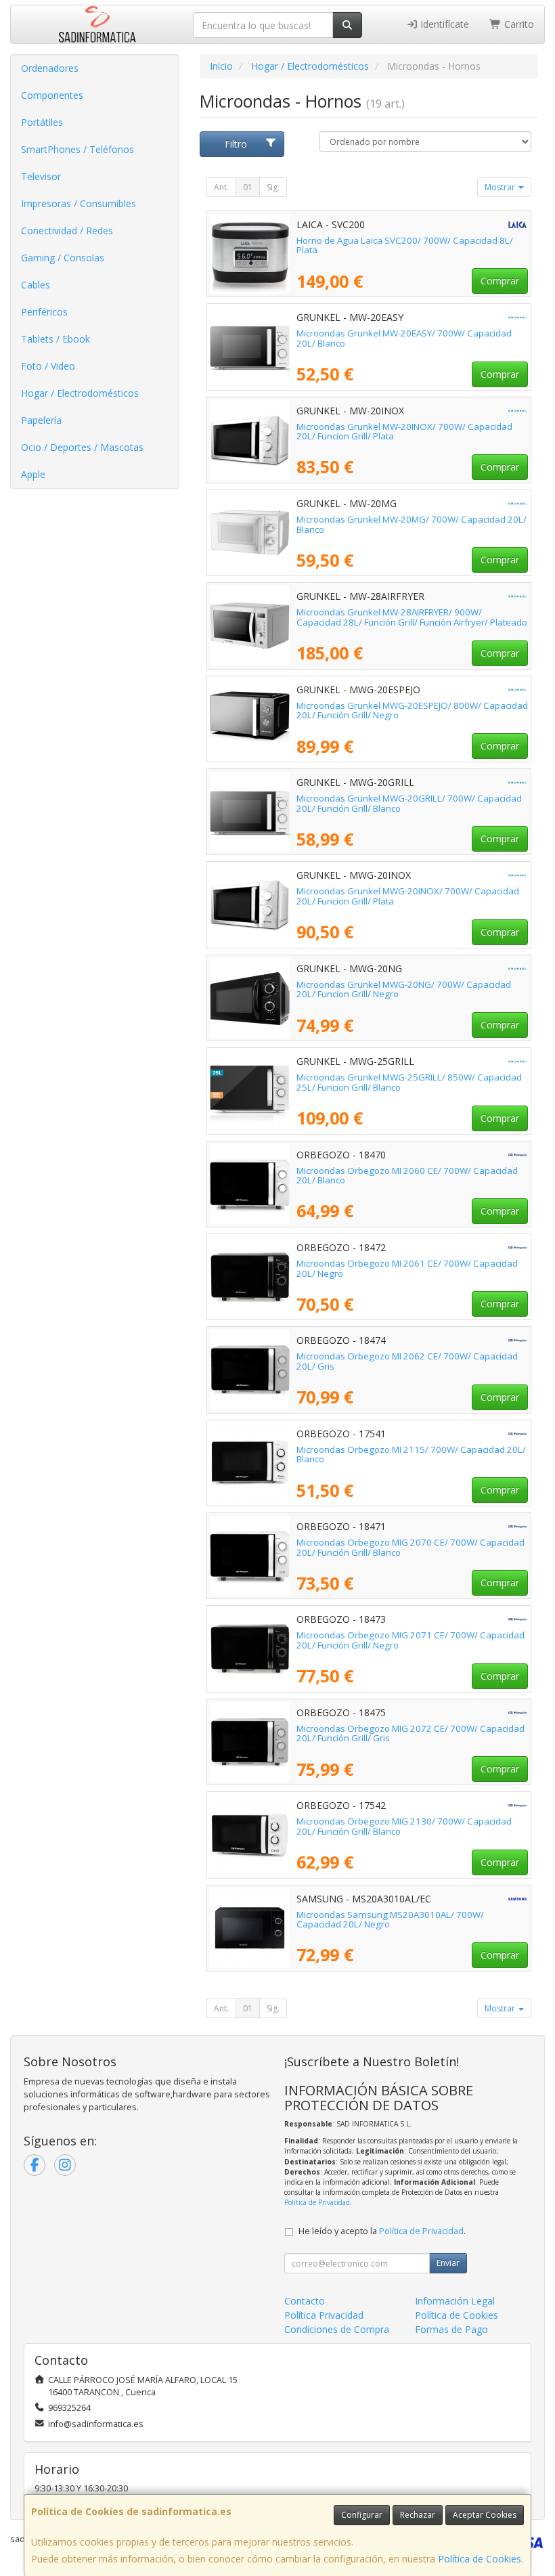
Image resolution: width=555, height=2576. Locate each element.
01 (248, 187)
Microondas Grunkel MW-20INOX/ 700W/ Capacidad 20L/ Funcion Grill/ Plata (404, 432)
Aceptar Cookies (485, 2515)
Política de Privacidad (317, 2202)
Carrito (518, 24)
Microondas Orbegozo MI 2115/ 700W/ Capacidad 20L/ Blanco (411, 1455)
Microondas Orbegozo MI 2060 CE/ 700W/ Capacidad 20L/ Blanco (407, 1176)
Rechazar (418, 2515)
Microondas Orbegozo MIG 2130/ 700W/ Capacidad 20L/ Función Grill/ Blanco (404, 1826)
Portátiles (42, 122)
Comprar (500, 281)
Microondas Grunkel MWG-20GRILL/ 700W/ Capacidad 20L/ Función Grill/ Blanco (409, 803)
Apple (33, 474)
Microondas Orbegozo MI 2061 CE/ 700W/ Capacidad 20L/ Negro (407, 1268)
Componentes (52, 95)
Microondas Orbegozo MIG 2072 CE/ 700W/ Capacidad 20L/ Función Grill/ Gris (410, 1733)
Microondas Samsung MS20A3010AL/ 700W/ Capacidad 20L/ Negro (390, 1920)
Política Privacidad (324, 2315)
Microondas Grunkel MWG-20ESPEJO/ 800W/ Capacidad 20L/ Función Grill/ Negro (412, 711)
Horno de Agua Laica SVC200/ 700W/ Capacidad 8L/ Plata (405, 245)
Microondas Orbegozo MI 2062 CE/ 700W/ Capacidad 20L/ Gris (407, 1361)
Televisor (41, 176)
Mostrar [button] (501, 187)
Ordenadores (50, 68)
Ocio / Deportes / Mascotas (82, 447)
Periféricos (44, 312)
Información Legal (455, 2301)
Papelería (41, 420)
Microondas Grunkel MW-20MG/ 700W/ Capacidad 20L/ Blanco (412, 524)
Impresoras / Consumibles (79, 203)
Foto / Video (48, 366)
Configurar (362, 2515)
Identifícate (443, 24)
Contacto (305, 2301)
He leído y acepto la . (382, 2231)
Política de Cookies (480, 2559)
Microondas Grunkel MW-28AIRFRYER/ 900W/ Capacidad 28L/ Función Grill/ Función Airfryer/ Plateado (412, 617)
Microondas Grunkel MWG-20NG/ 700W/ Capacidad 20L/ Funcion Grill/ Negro (404, 989)
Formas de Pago (451, 2329)
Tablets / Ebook (56, 339)
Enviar (448, 2263)
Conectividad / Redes (67, 231)
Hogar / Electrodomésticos (80, 393)
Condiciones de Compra (337, 2329)
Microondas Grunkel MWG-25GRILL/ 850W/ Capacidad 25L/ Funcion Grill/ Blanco (409, 1082)
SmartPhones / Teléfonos (77, 149)
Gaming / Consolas (63, 258)
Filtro (236, 144)
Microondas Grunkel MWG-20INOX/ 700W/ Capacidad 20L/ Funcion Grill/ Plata (408, 896)
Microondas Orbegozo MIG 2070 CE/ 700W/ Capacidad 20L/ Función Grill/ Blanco (410, 1547)
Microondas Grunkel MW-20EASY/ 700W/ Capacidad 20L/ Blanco (404, 338)
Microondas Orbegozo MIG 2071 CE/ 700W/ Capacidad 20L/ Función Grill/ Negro (410, 1640)
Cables (36, 285)
